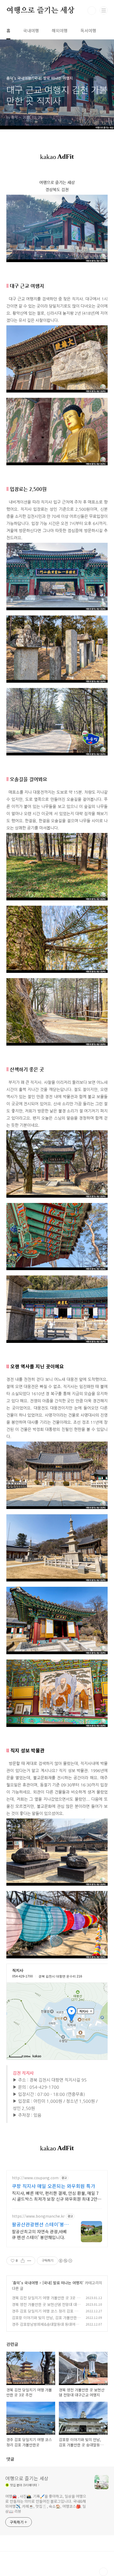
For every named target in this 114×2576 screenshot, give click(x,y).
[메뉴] (104, 10)
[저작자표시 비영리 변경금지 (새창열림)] (65, 2261)
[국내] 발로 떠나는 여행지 (63, 2283)
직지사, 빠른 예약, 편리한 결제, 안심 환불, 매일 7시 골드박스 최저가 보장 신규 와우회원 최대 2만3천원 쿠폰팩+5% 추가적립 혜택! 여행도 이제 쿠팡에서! (56, 2196)
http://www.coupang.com (35, 2178)
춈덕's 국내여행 (26, 2283)
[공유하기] (23, 2261)
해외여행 (60, 30)
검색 (92, 11)
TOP (103, 2572)
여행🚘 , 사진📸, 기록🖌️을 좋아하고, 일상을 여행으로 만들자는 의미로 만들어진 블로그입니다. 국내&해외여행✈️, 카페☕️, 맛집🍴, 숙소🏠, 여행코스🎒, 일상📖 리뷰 (46, 2504)
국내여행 (31, 30)
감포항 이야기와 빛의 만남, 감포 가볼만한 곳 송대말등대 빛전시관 (44, 2320)
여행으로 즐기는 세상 (40, 11)
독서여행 (88, 30)
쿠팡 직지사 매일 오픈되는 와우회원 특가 (54, 2186)
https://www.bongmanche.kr (38, 2216)
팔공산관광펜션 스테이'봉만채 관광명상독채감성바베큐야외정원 (40, 2224)
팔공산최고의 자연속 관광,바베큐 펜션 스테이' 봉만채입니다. (39, 2234)
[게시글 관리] (29, 2261)
